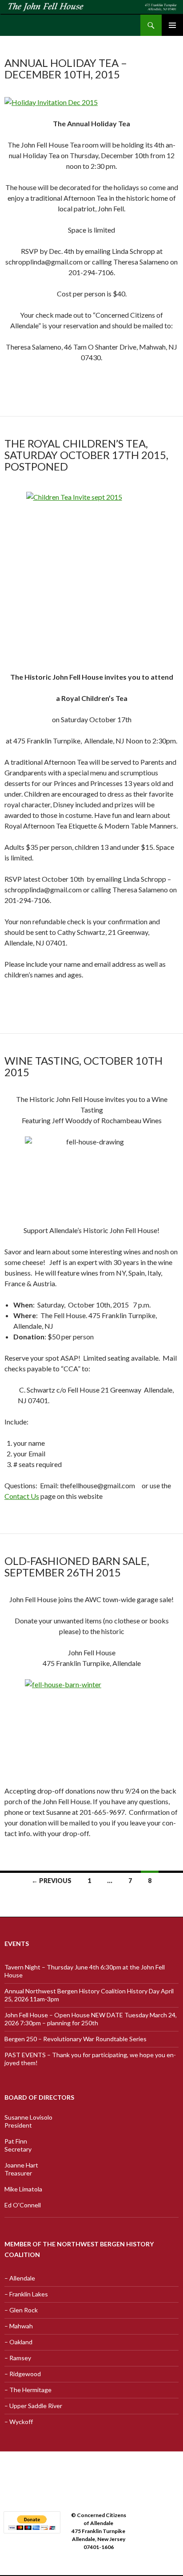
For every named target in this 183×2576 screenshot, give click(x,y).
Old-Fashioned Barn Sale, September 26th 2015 (77, 1566)
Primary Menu (172, 25)
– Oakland (18, 2342)
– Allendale (20, 2278)
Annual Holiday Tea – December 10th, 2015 (66, 68)
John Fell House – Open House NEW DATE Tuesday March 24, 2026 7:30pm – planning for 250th (91, 2019)
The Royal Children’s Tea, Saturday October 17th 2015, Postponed (86, 455)
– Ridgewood (23, 2374)
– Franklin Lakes (26, 2294)
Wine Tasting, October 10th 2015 (84, 1066)
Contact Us (22, 1496)
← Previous (52, 1881)
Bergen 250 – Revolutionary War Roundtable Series (76, 2039)
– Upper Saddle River (33, 2406)
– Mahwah (19, 2326)
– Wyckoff (19, 2422)
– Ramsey (18, 2358)
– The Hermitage (28, 2390)
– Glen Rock (21, 2310)
